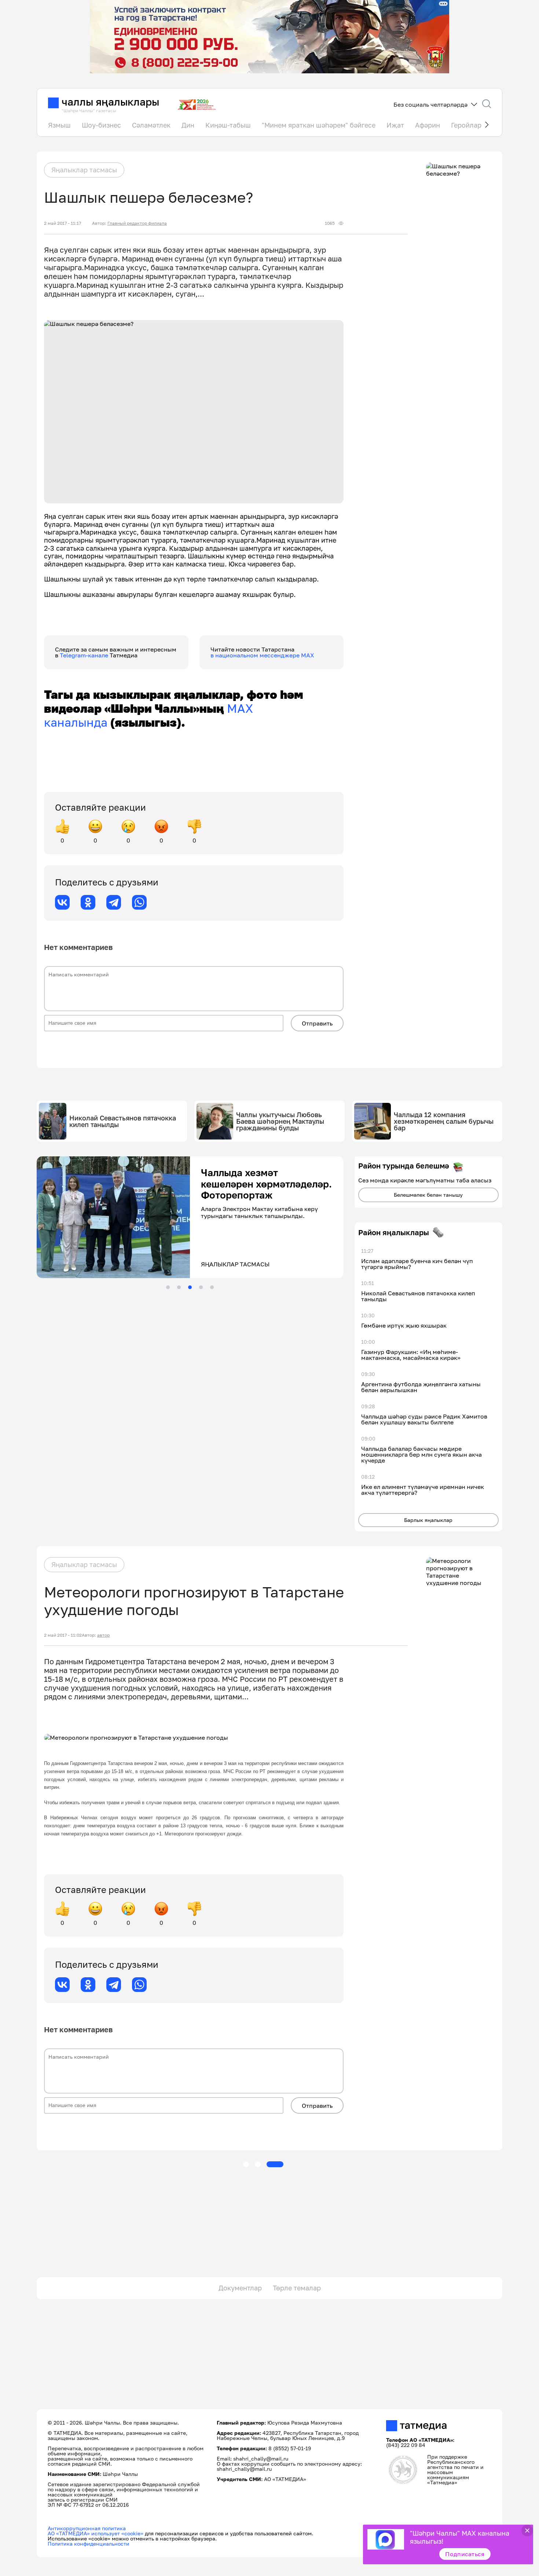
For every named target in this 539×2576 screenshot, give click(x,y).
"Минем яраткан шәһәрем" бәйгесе (319, 125)
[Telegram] (114, 902)
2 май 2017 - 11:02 (63, 1635)
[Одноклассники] (88, 902)
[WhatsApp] (139, 902)
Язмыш (59, 125)
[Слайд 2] (179, 1287)
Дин (188, 125)
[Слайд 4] (201, 1287)
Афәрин (428, 125)
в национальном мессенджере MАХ (262, 655)
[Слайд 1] (168, 1287)
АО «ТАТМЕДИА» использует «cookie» (96, 2533)
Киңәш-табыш (228, 125)
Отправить (317, 1023)
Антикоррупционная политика (87, 2528)
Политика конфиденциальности (89, 2544)
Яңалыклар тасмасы (84, 170)
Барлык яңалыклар (428, 1520)
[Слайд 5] (212, 1287)
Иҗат (395, 125)
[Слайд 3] (190, 1287)
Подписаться (465, 2554)
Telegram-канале (85, 655)
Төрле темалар (297, 2288)
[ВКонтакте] (62, 902)
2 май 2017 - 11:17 (63, 223)
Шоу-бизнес (101, 125)
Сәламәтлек (151, 125)
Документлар (240, 2288)
